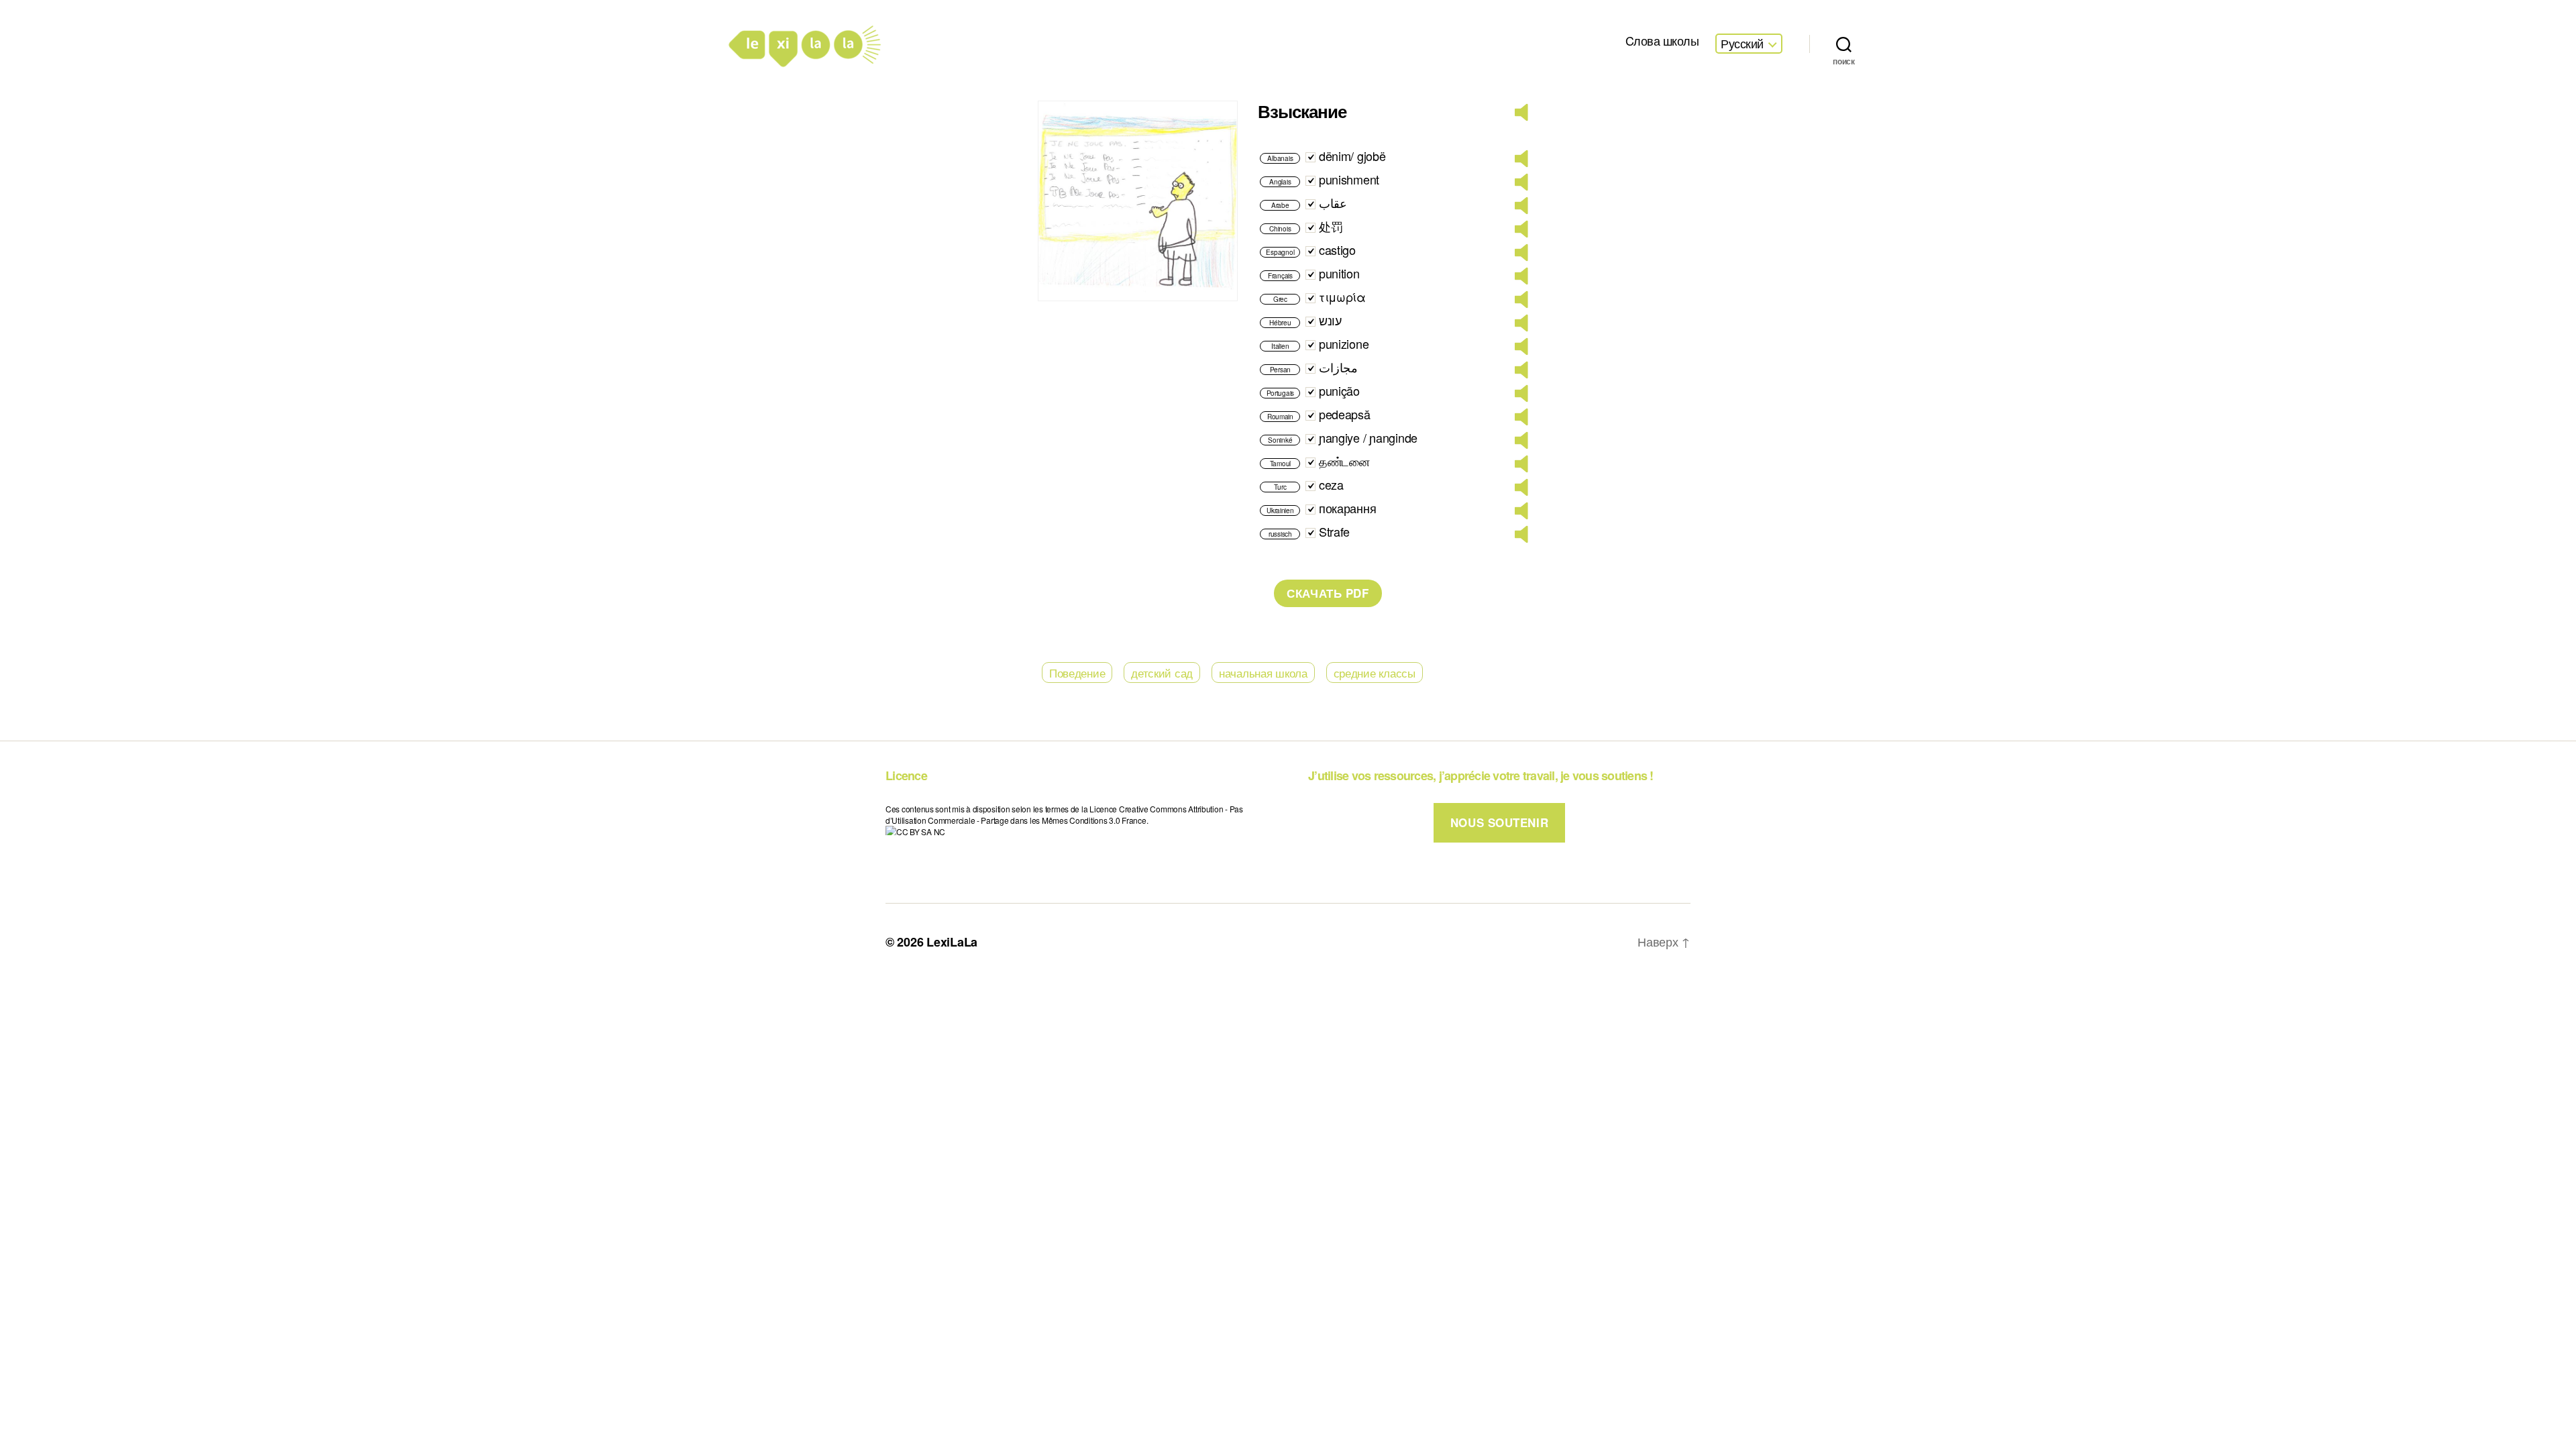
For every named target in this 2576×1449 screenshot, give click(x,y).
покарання (1348, 508)
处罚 (1331, 226)
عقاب (1333, 203)
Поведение (1077, 673)
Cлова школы (1662, 41)
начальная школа (1263, 673)
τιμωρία (1342, 297)
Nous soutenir (1499, 822)
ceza (1331, 484)
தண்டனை (1344, 461)
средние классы (1375, 673)
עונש (1330, 320)
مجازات (1338, 367)
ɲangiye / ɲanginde (1368, 437)
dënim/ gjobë (1352, 156)
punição (1339, 390)
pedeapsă (1345, 414)
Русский (1742, 44)
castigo (1337, 250)
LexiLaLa (952, 942)
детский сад (1162, 673)
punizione (1344, 343)
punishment (1349, 179)
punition (1339, 273)
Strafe (1334, 531)
